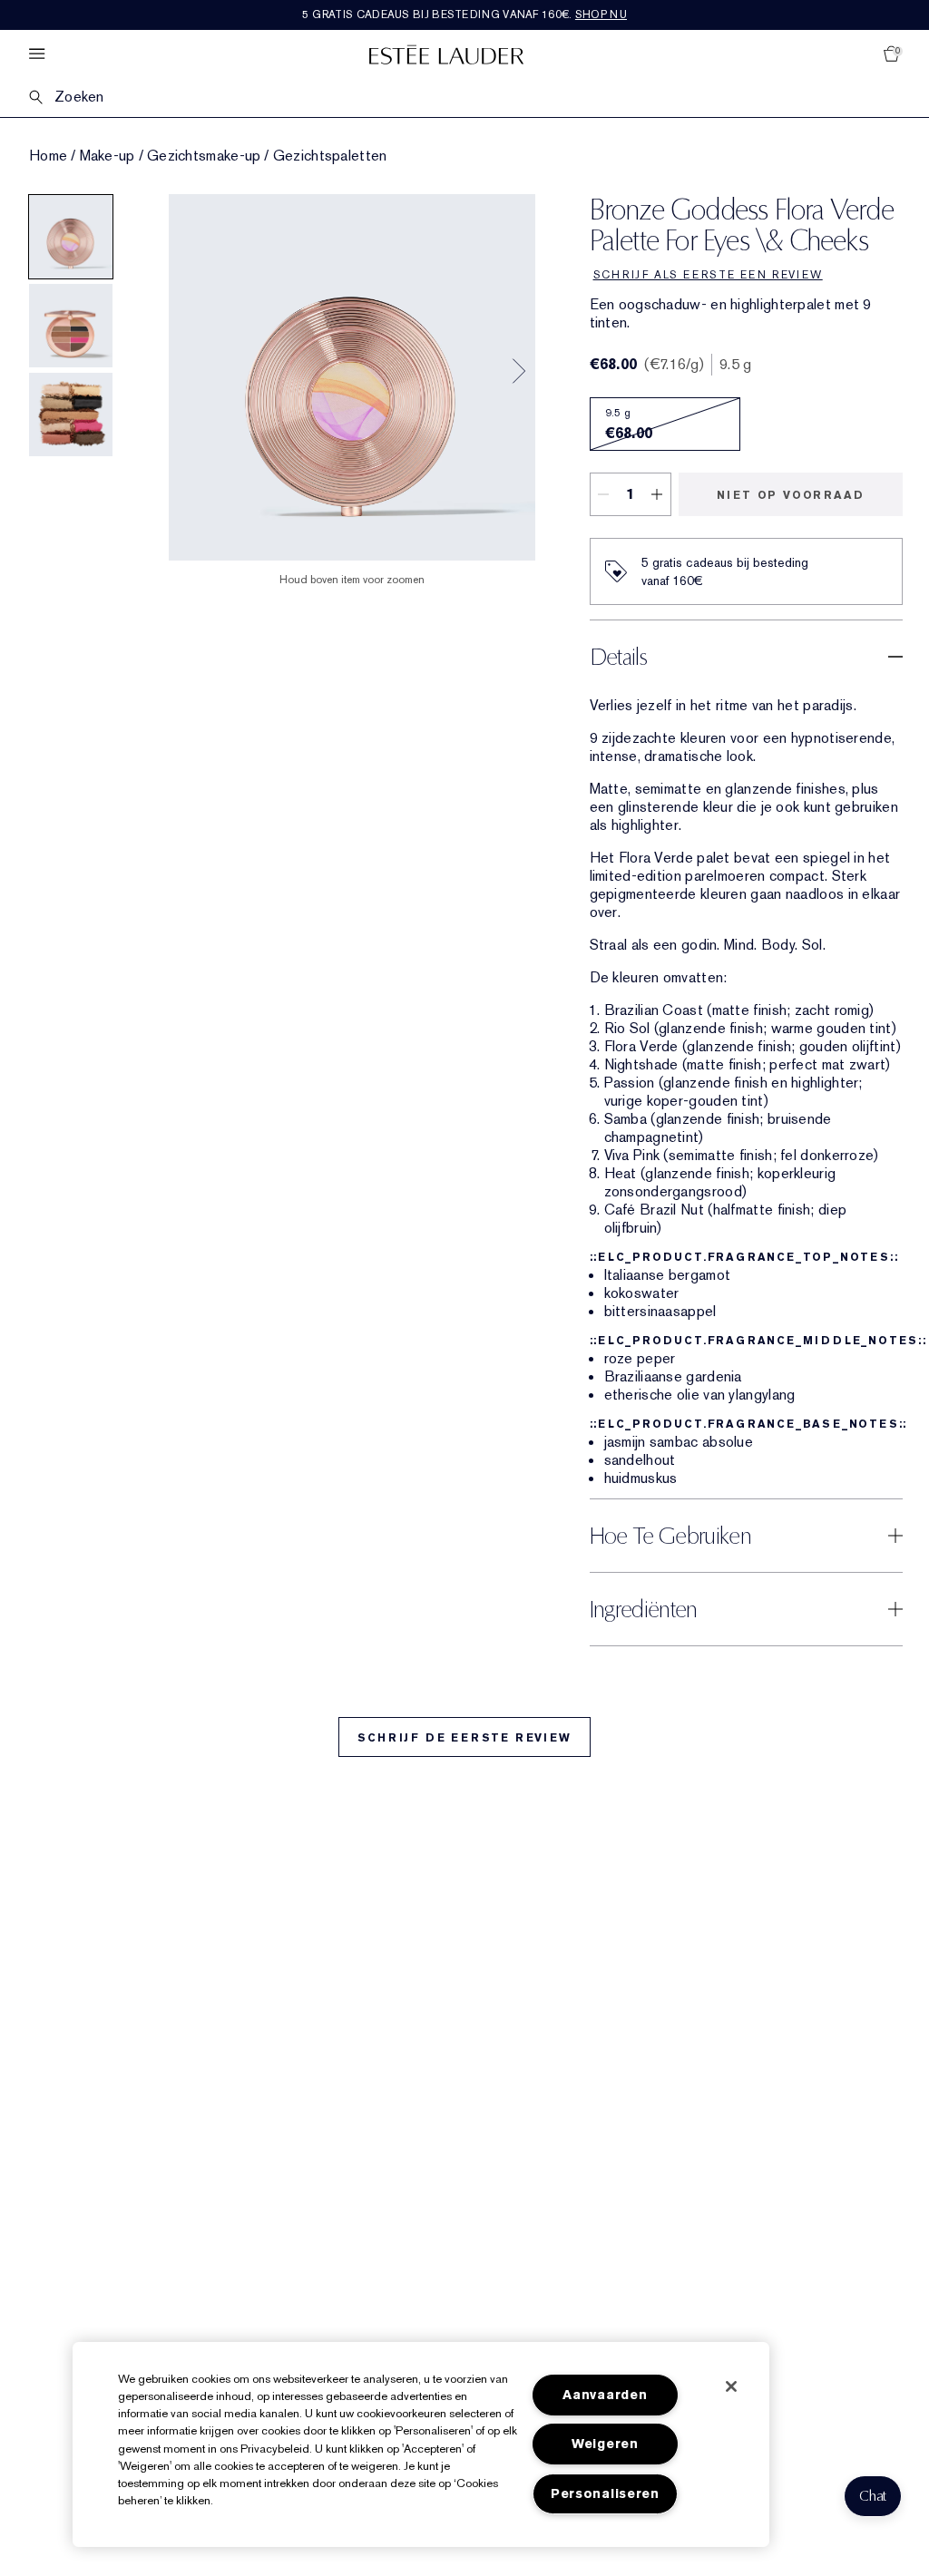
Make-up (108, 156)
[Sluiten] (731, 2386)
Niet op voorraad (791, 495)
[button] (873, 2496)
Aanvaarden (605, 2395)
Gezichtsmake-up (204, 156)
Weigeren (605, 2444)
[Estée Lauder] (446, 54)
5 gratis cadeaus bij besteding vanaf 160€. (464, 15)
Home (48, 156)
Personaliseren (605, 2494)
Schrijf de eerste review (464, 1738)
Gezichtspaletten (330, 156)
